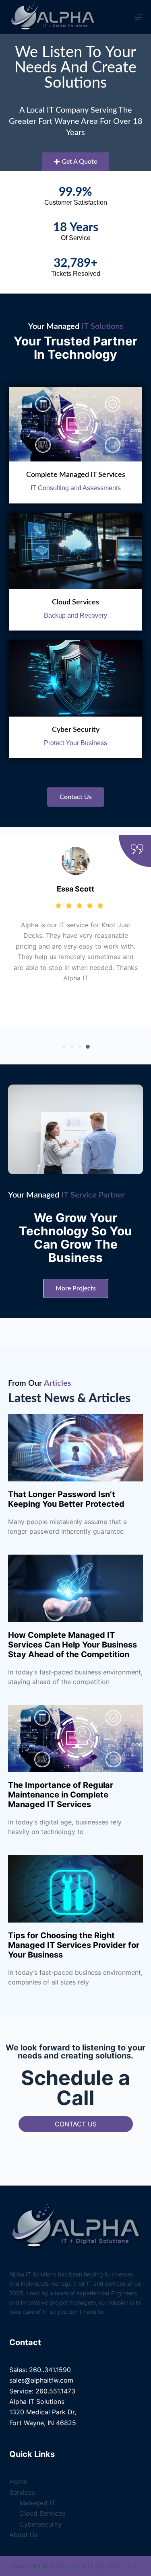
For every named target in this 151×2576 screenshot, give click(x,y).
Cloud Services (75, 602)
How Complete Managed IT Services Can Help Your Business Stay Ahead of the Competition (72, 1645)
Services (22, 2492)
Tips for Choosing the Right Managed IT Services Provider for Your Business (74, 1945)
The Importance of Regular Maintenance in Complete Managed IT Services (61, 1795)
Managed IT (37, 2503)
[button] (64, 1047)
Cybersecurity (41, 2524)
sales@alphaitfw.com (41, 2380)
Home (18, 2482)
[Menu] (139, 17)
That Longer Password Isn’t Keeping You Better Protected (66, 1499)
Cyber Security (76, 730)
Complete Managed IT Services (76, 475)
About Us (24, 2535)
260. (36, 2370)
